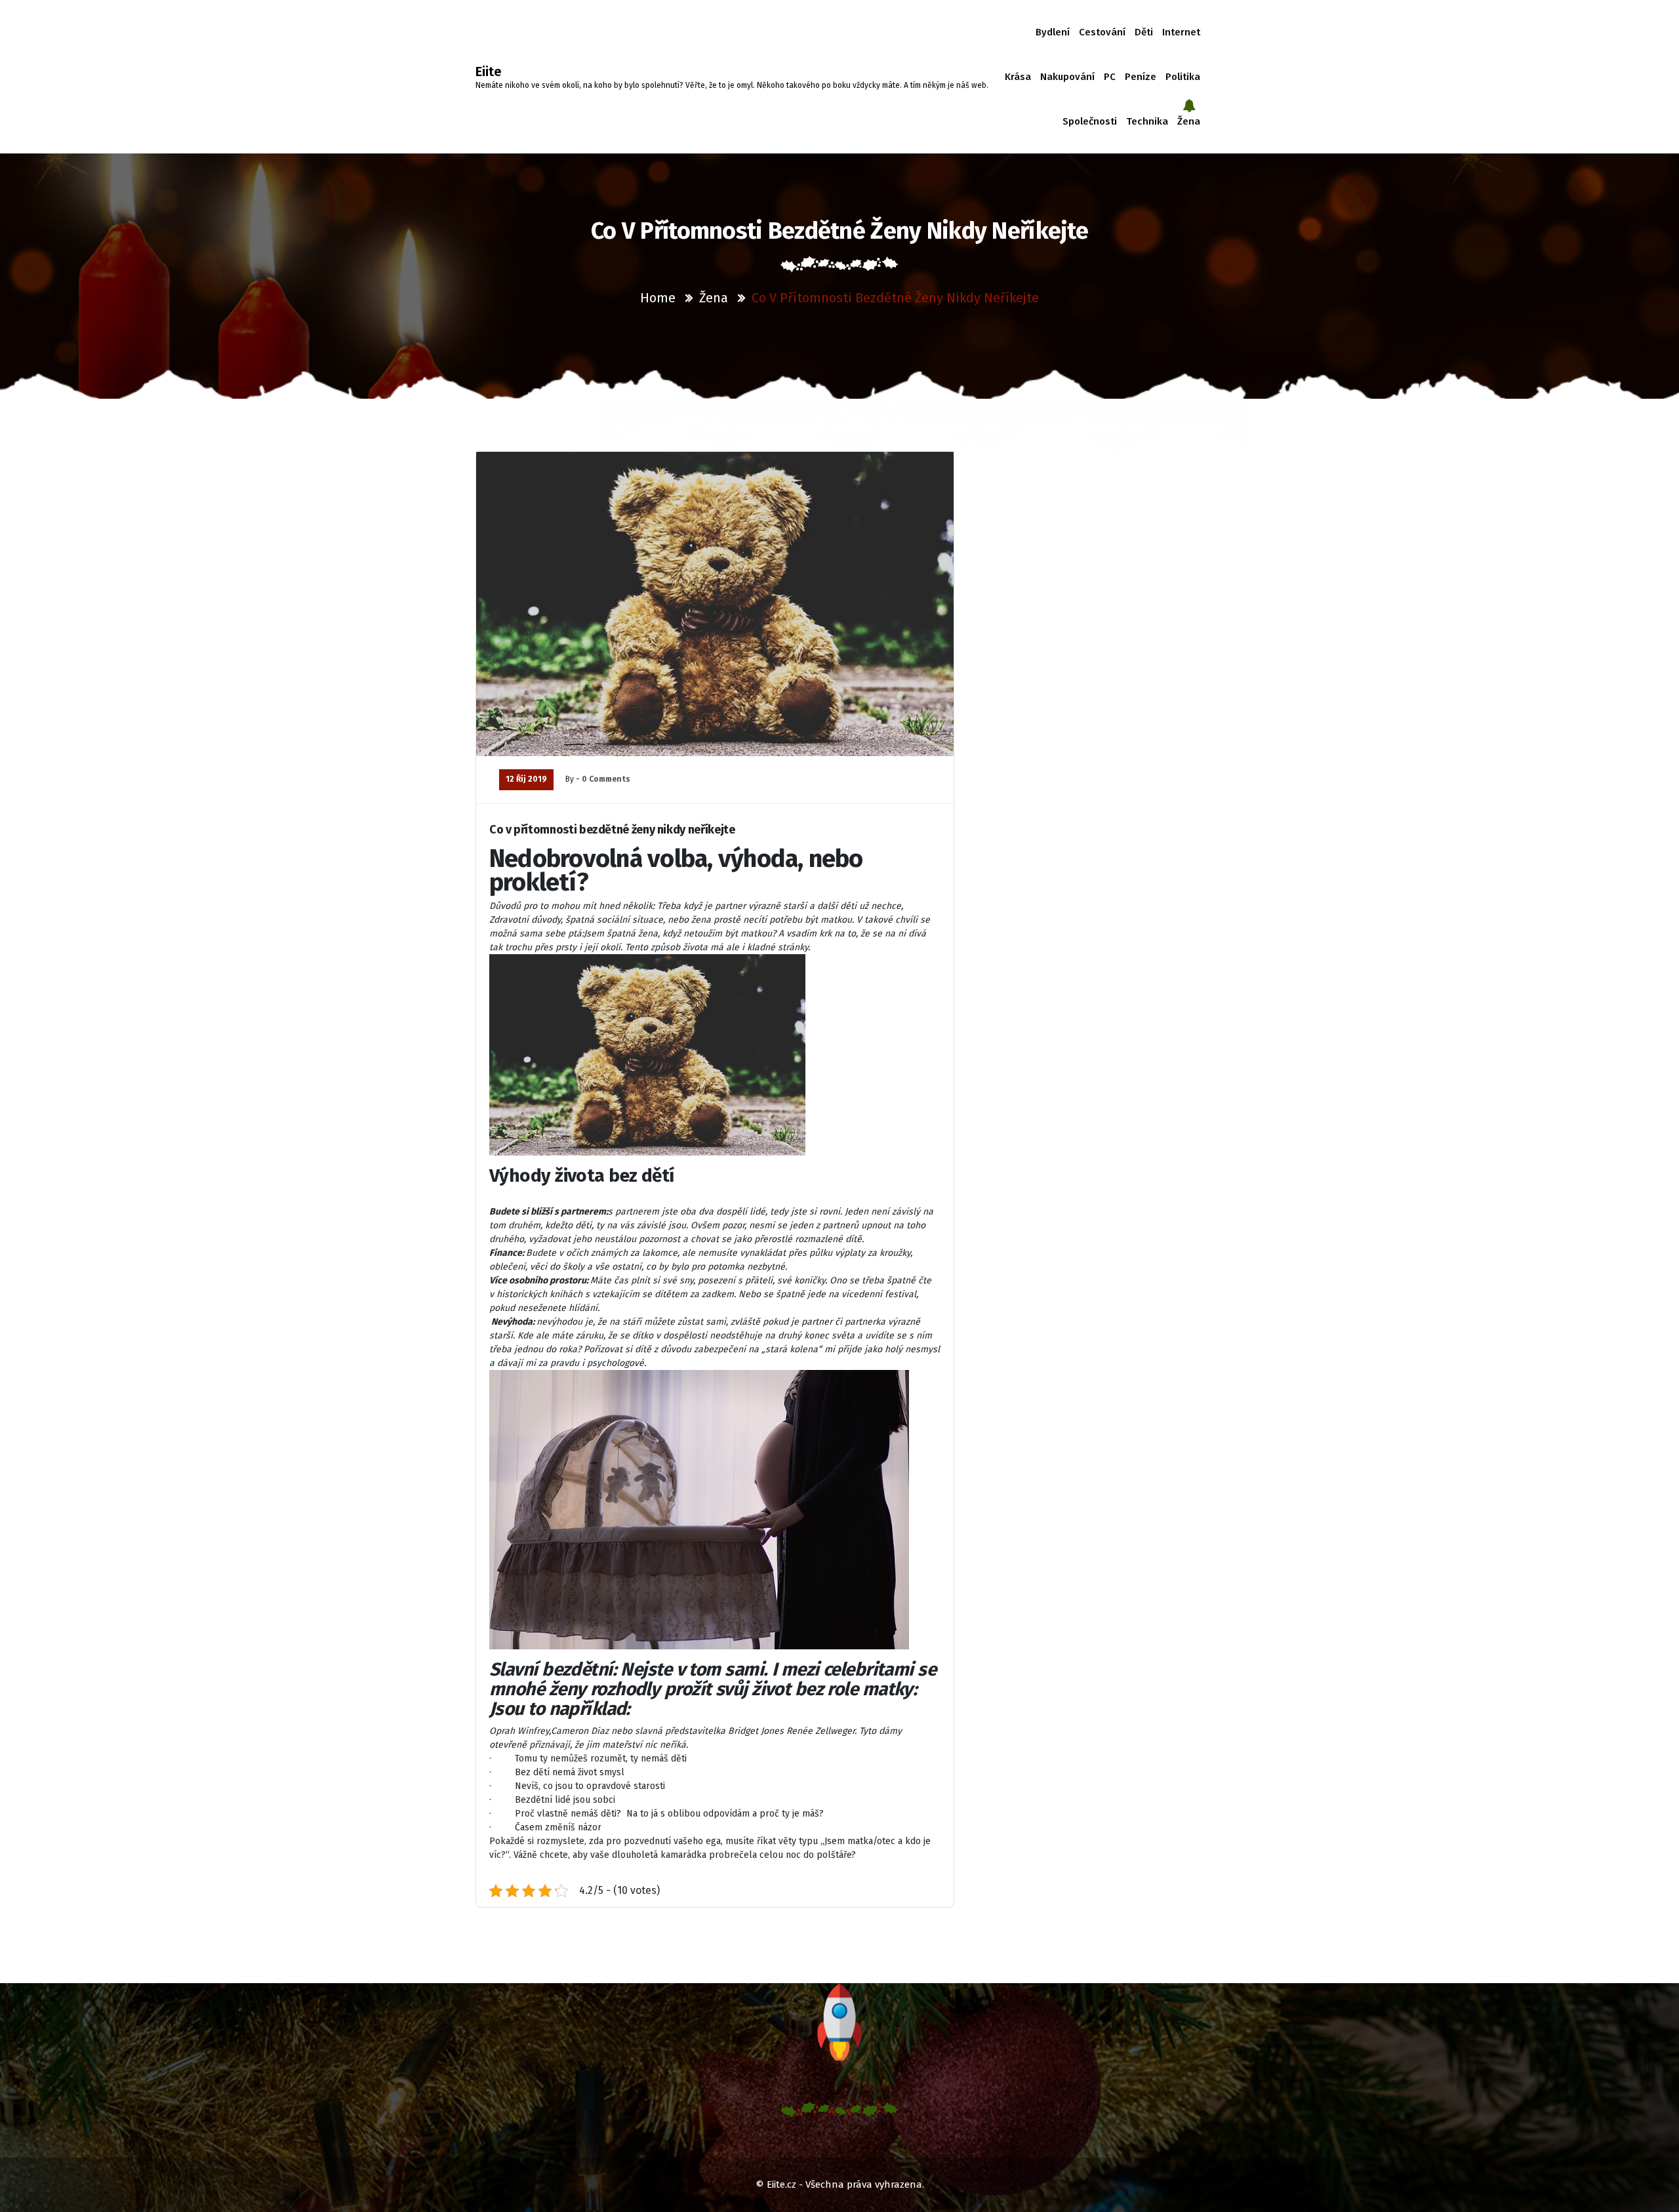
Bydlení (1053, 32)
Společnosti (1090, 121)
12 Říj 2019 (526, 779)
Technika (1147, 121)
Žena (1189, 121)
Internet (1181, 32)
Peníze (1141, 77)
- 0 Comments (603, 779)
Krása (1018, 77)
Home (658, 298)
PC (1110, 77)
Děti (1144, 32)
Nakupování (1067, 77)
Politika (1183, 77)
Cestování (1102, 32)
